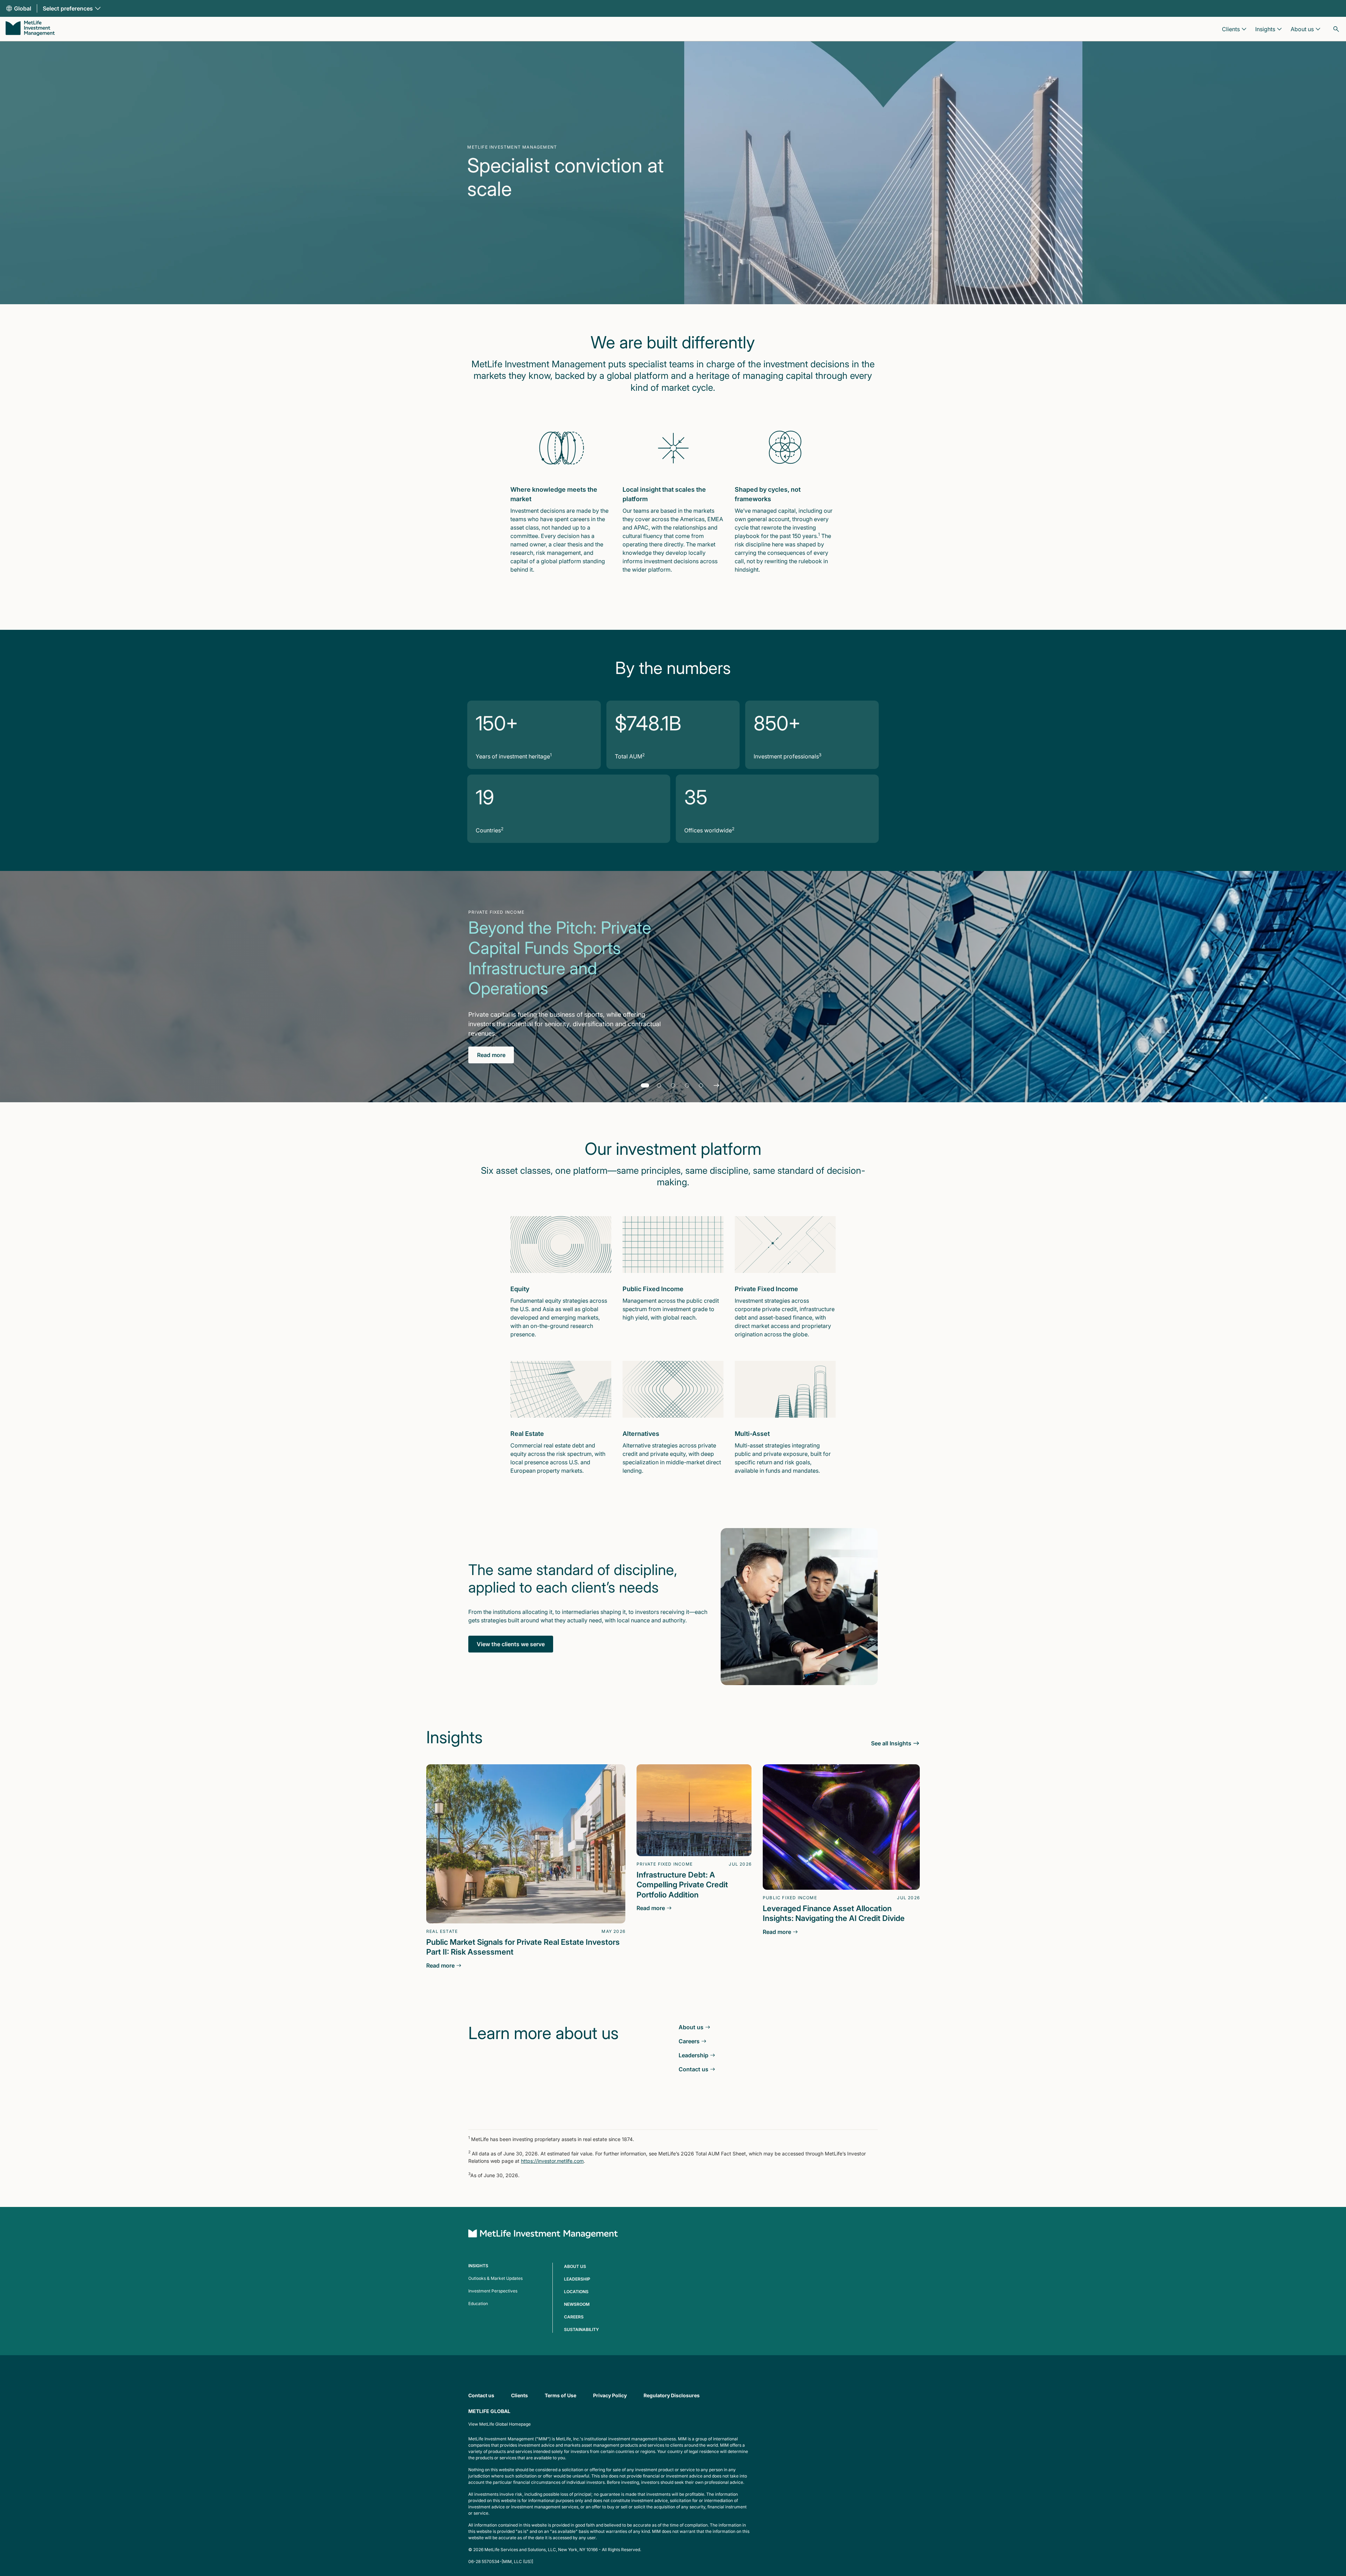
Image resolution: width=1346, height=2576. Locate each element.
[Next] (716, 1085)
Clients (519, 2395)
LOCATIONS (576, 2292)
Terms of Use (560, 2395)
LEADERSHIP (577, 2279)
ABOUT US (575, 2266)
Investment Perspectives (493, 2291)
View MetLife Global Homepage (499, 2424)
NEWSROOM (577, 2304)
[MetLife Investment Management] (30, 29)
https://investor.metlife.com (552, 2161)
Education (478, 2304)
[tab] (645, 1085)
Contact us (481, 2395)
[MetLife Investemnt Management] (543, 2235)
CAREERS (574, 2317)
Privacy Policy (610, 2395)
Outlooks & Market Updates (495, 2278)
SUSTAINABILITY (582, 2329)
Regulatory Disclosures (672, 2395)
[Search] (1336, 29)
